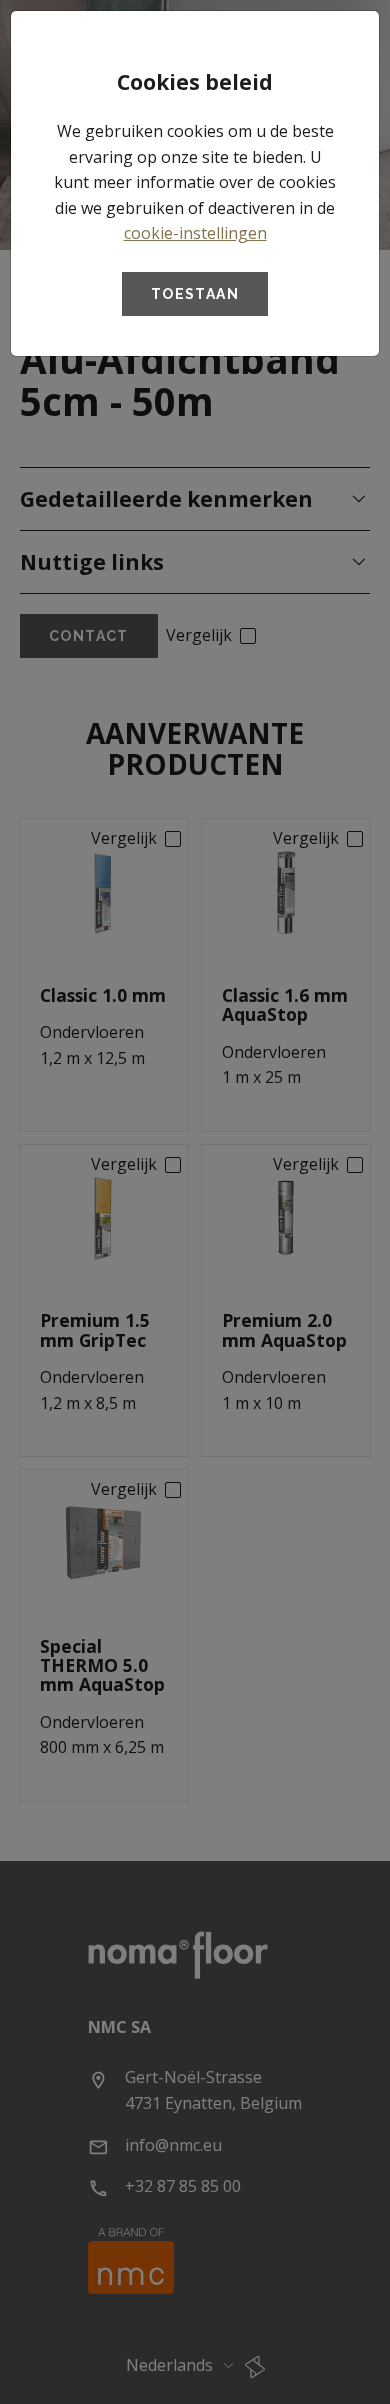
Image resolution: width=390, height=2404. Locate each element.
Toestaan (195, 294)
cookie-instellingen (195, 233)
